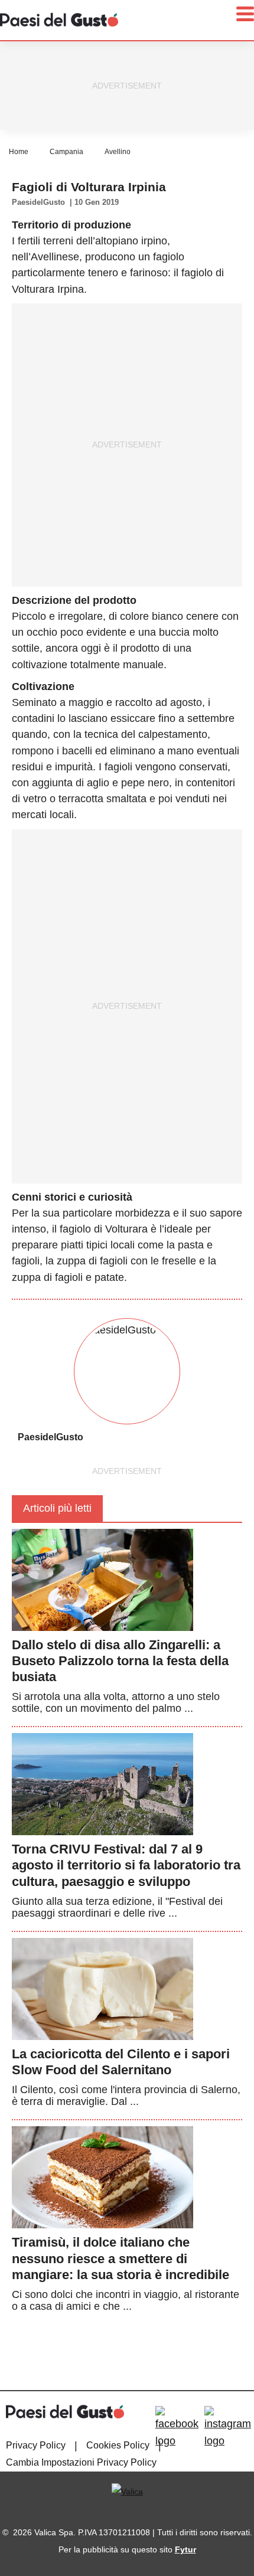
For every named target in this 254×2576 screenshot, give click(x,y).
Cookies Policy (118, 2445)
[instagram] (228, 2428)
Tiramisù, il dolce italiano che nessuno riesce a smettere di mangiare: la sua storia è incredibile (121, 2258)
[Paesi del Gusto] (59, 19)
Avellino (118, 152)
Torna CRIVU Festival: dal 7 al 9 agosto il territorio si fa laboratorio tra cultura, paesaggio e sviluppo (126, 1865)
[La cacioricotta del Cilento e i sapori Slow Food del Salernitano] (102, 1988)
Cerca (161, 67)
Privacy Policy (36, 2445)
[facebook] (177, 2428)
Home (19, 152)
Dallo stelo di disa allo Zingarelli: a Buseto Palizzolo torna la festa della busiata (120, 1661)
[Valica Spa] (127, 2492)
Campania (66, 152)
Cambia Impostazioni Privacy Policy (81, 2462)
